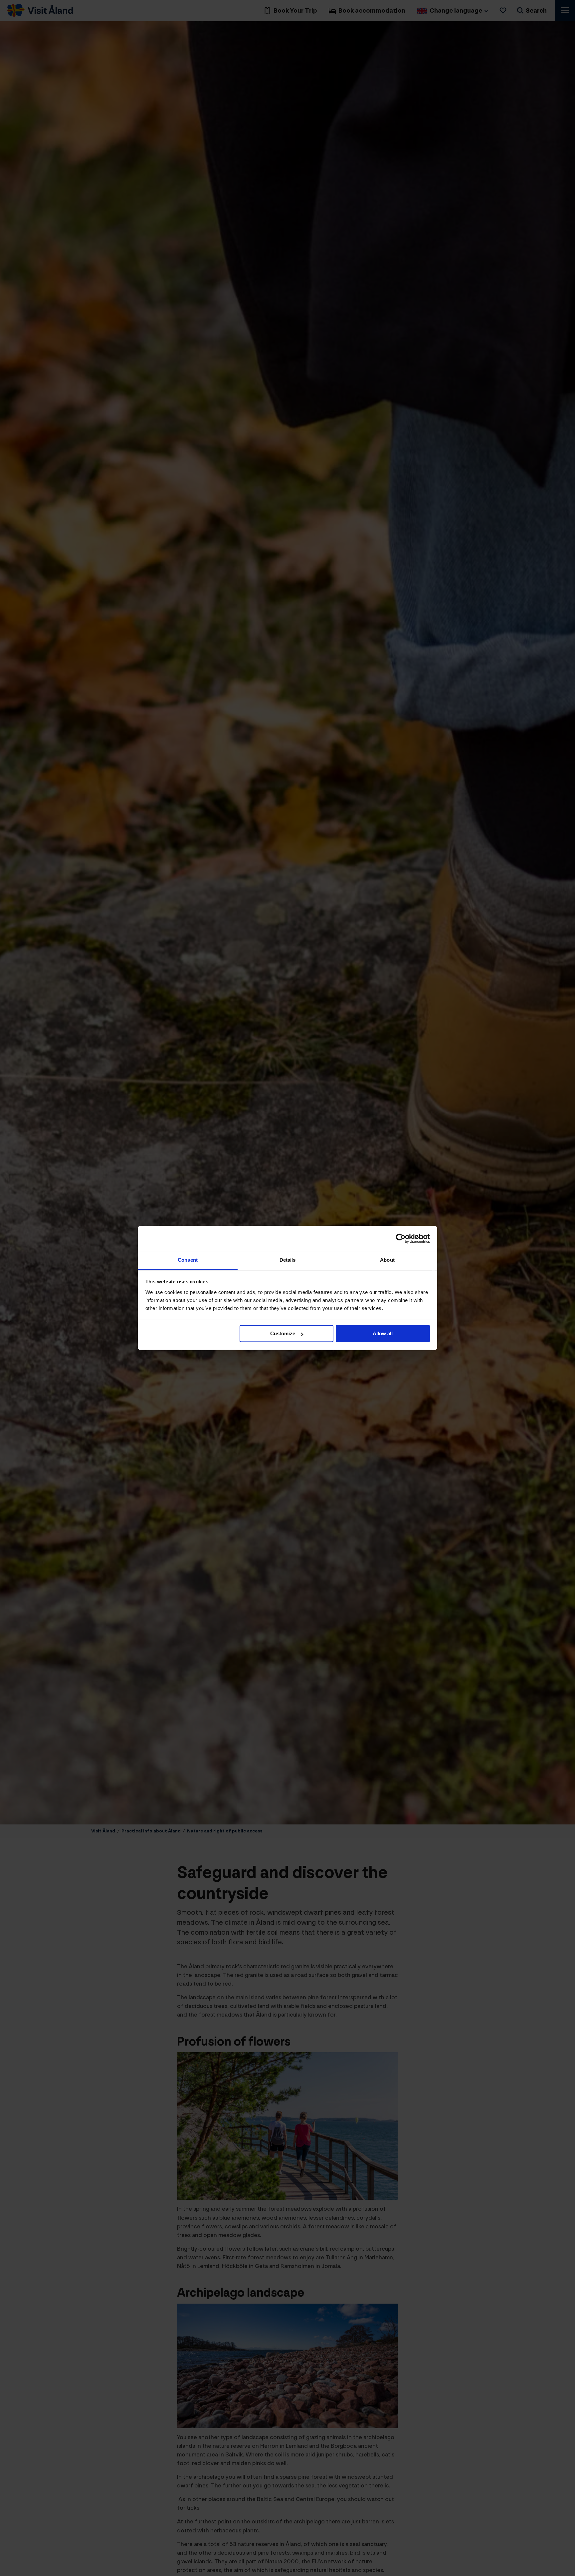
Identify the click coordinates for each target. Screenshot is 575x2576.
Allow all (383, 1334)
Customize (283, 1334)
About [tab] (387, 1260)
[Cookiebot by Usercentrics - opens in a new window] (401, 1238)
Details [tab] (288, 1260)
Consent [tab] (188, 1260)
